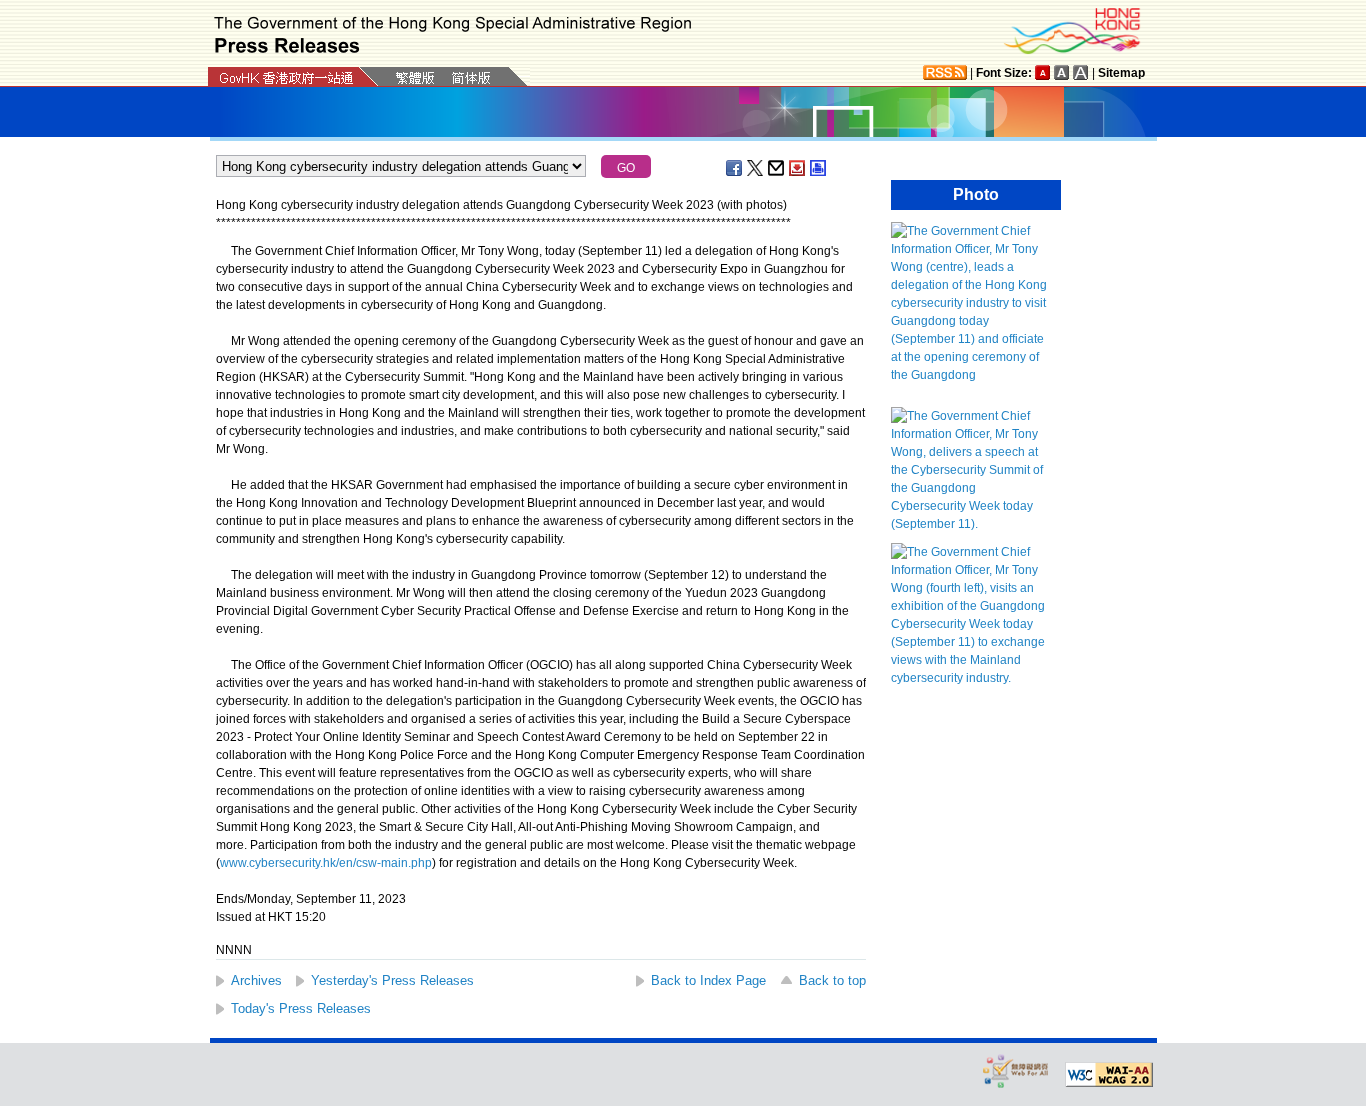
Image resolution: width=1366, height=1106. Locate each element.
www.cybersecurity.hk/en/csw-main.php (326, 863)
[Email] (777, 168)
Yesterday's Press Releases (392, 980)
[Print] (819, 168)
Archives (256, 980)
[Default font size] (1043, 72)
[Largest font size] (1081, 72)
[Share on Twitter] (756, 168)
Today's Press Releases (301, 1008)
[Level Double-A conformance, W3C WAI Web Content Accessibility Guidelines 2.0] (1109, 1075)
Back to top (832, 980)
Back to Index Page (708, 980)
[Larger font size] (1062, 72)
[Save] (798, 168)
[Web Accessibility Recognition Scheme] (1016, 1070)
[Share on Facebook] (735, 168)
